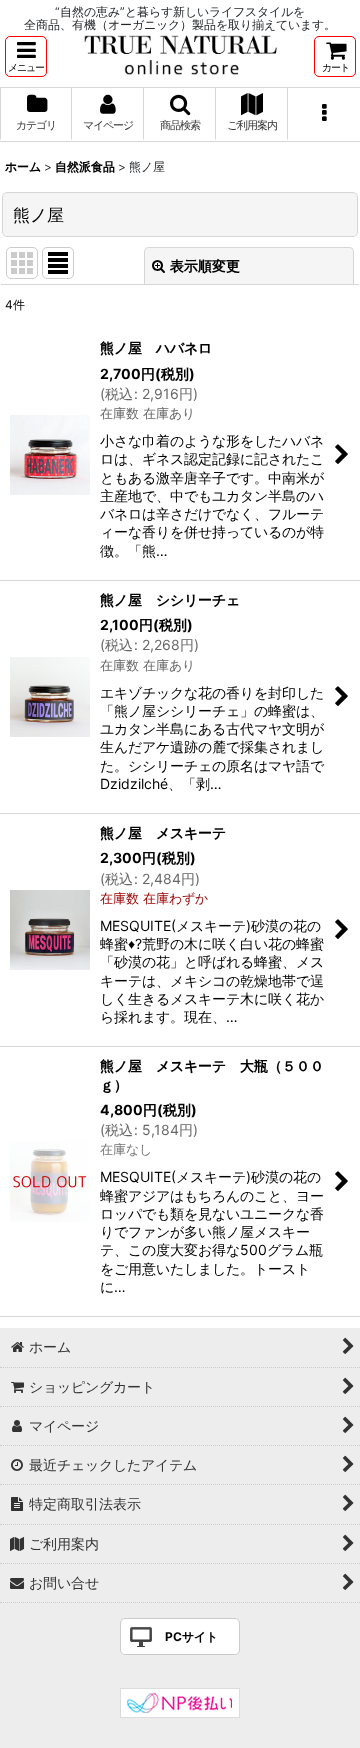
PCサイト (191, 1636)
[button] (26, 56)
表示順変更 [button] (205, 265)
